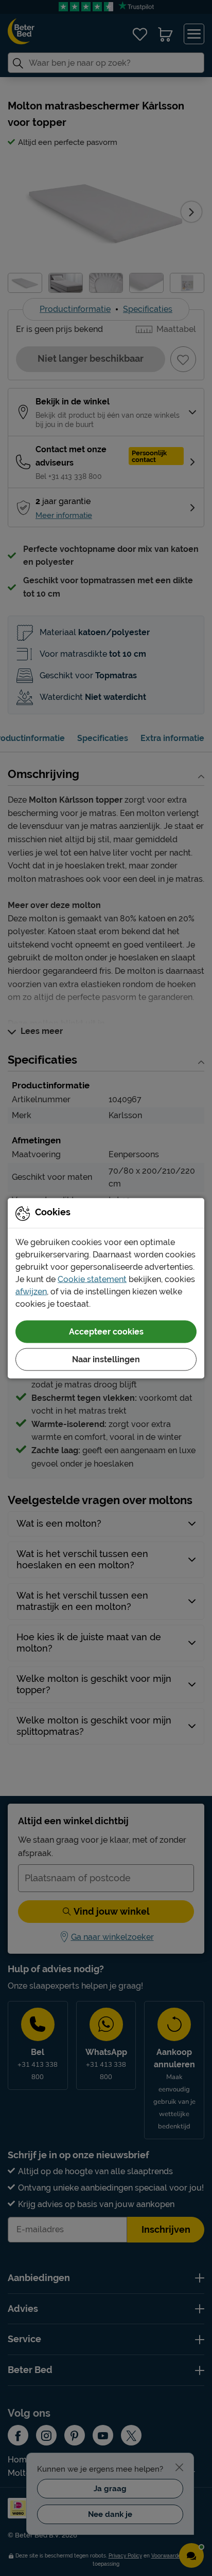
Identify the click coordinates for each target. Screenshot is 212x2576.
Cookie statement (92, 1279)
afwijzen (31, 1291)
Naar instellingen (106, 1359)
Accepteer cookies (106, 1331)
